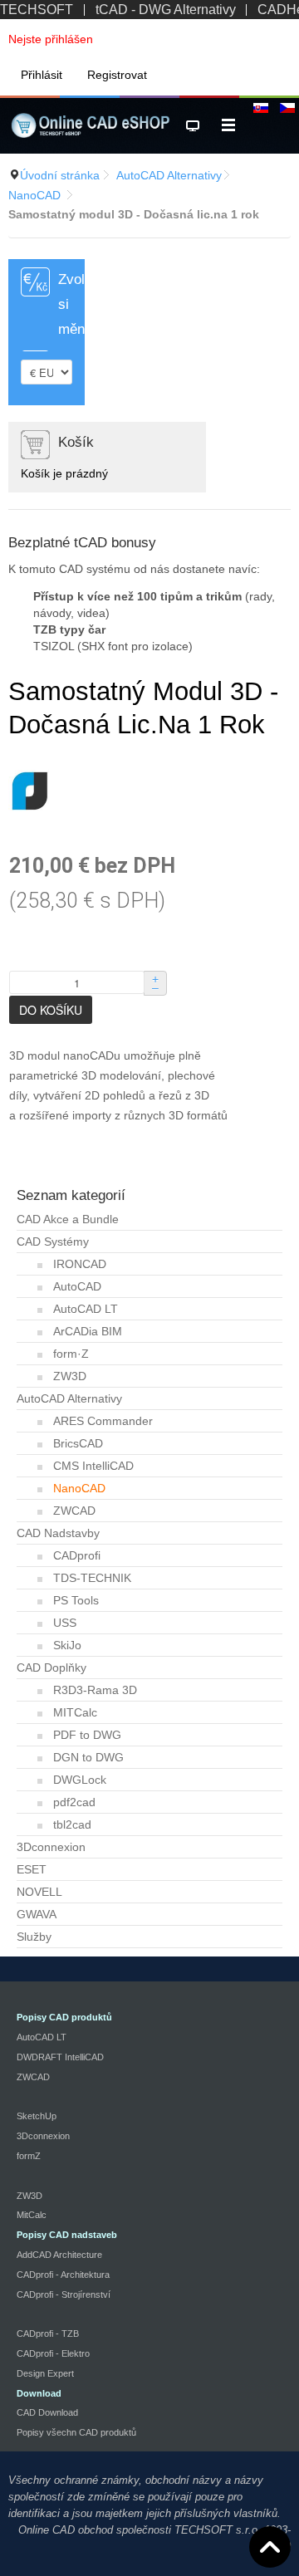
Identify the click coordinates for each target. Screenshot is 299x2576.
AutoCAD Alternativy (169, 175)
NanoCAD (34, 195)
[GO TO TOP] (270, 2547)
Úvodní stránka (60, 175)
